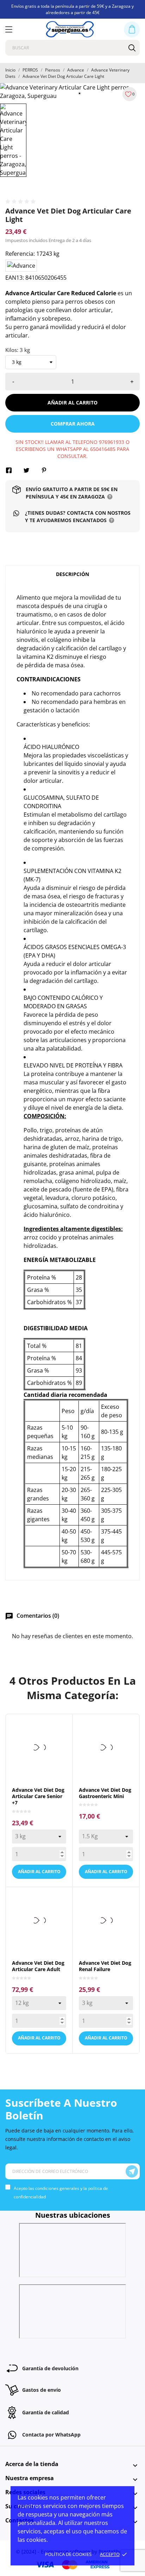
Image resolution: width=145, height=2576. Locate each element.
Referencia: (20, 254)
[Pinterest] (44, 470)
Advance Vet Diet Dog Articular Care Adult (38, 1966)
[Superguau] (70, 29)
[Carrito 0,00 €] (132, 29)
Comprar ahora (73, 424)
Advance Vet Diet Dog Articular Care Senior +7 (38, 1796)
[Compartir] (9, 470)
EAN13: (15, 278)
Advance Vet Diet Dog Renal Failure (105, 1966)
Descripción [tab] (72, 574)
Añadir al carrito (72, 402)
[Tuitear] (26, 470)
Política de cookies (68, 2554)
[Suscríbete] (132, 2171)
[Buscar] (132, 48)
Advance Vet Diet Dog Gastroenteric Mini (105, 1793)
